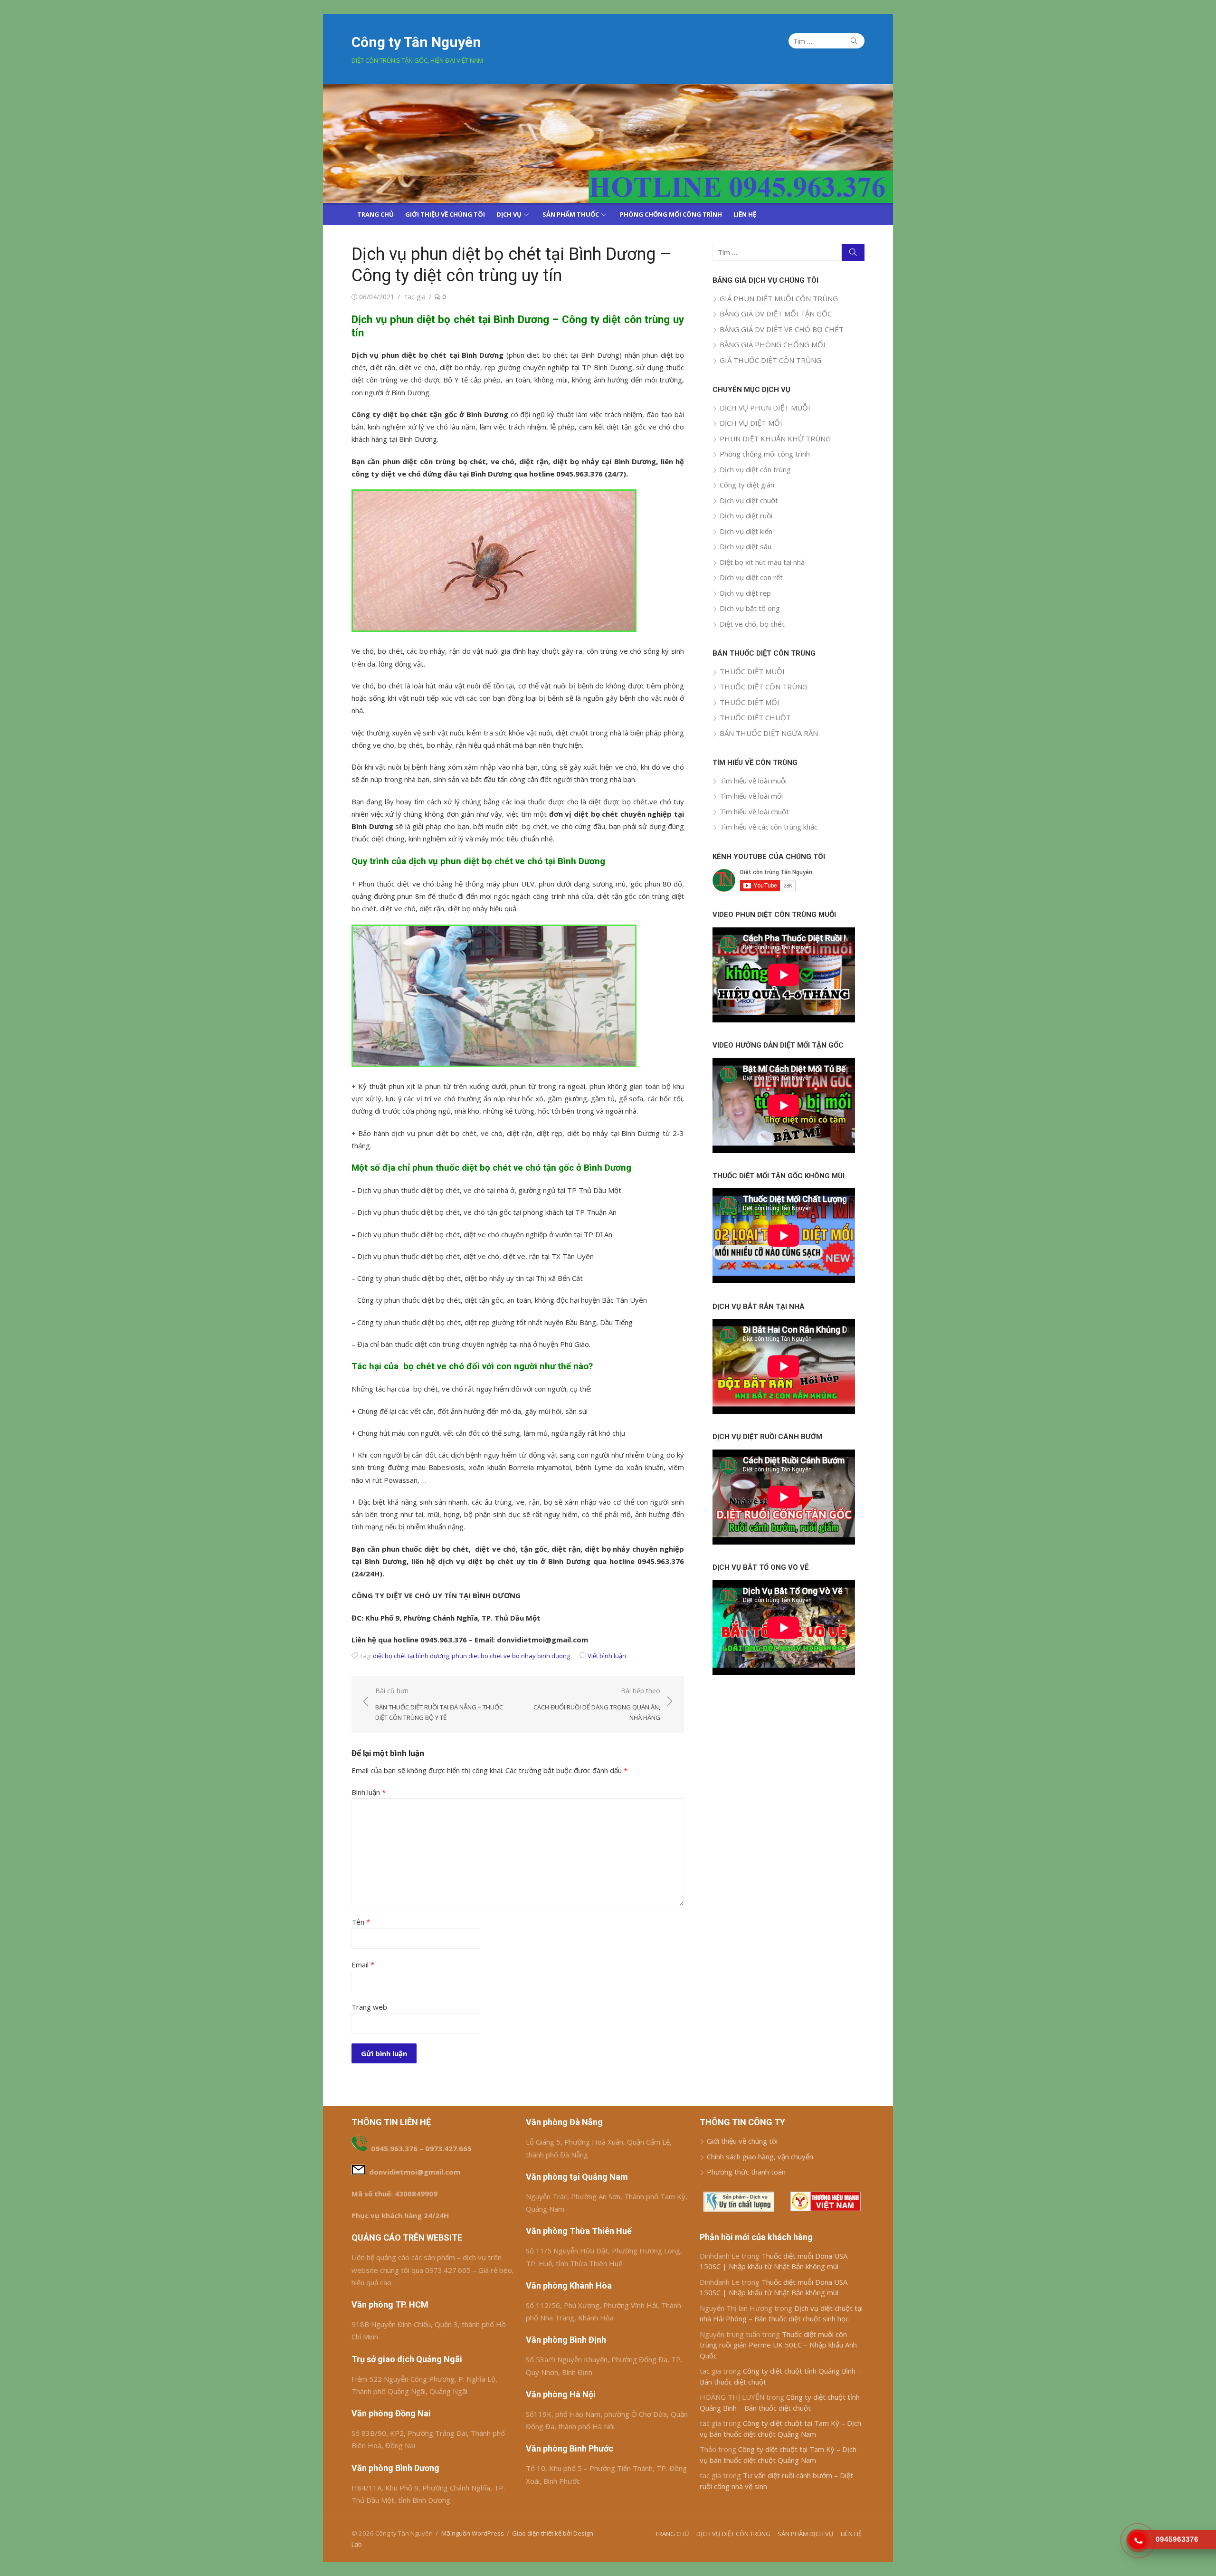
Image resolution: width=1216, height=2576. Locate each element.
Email (363, 1965)
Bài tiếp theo (597, 1704)
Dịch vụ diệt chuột (749, 500)
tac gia (415, 297)
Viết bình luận (607, 1656)
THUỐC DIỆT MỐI (750, 702)
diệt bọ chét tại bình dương (411, 1656)
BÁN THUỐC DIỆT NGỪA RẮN (769, 733)
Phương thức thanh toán (746, 2172)
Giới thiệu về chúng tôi (742, 2141)
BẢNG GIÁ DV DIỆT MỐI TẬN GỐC (776, 314)
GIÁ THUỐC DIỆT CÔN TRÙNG (770, 360)
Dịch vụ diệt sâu (746, 546)
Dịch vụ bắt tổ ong (750, 608)
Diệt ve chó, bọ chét (752, 624)
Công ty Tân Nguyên (416, 42)
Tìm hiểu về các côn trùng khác (769, 827)
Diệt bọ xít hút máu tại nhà (762, 562)
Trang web (369, 2007)
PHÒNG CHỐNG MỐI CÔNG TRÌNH (671, 214)
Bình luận (369, 1792)
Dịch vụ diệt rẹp (745, 593)
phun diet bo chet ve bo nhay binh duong (511, 1656)
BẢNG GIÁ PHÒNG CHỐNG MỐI (773, 344)
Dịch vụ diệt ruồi (746, 515)
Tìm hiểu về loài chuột (754, 811)
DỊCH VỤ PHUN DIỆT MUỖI (765, 408)
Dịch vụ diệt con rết (751, 577)
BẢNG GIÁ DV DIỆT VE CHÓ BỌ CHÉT (782, 329)
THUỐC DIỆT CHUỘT (755, 717)
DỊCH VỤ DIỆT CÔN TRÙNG (733, 2534)
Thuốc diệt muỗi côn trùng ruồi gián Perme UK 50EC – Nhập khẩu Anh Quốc (778, 2345)
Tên (361, 1922)
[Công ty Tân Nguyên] (608, 143)
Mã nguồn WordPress (473, 2533)
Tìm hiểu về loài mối (751, 796)
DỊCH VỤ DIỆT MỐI (751, 423)
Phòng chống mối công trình (765, 454)
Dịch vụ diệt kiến (746, 531)
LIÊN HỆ (745, 214)
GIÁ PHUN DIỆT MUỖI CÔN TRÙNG (779, 298)
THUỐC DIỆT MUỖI (752, 671)
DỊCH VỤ (509, 214)
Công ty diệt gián (747, 485)
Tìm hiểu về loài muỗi (753, 781)
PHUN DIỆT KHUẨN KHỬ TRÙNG (775, 439)
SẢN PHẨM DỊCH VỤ (806, 2534)
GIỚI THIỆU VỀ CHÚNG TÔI (445, 214)
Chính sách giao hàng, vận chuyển (760, 2156)
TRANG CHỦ (375, 214)
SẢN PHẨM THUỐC (571, 214)
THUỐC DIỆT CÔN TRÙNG (764, 687)
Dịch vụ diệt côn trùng (755, 469)
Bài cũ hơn (439, 1704)
